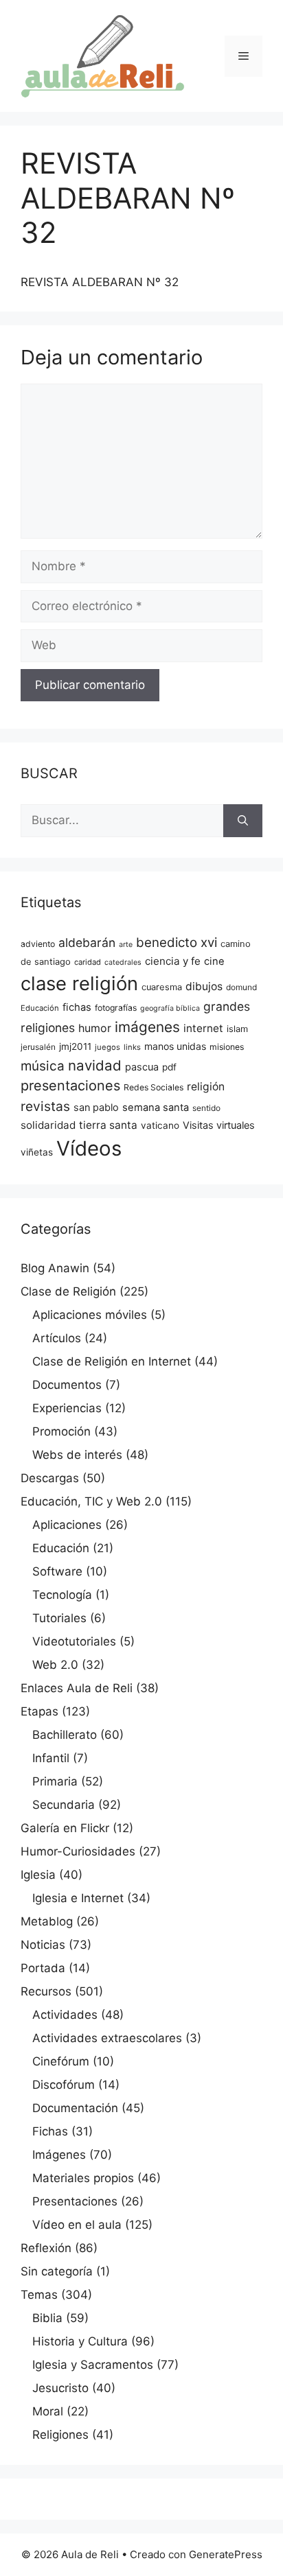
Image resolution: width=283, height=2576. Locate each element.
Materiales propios (83, 2178)
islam (237, 1029)
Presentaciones (75, 2201)
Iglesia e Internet (78, 1898)
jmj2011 (75, 1046)
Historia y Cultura (80, 2341)
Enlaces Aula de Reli (77, 1688)
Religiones (60, 2435)
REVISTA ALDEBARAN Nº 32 (100, 282)
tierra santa (108, 1125)
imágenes (147, 1027)
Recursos (46, 1991)
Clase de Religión (68, 1291)
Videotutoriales (74, 1641)
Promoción (61, 1431)
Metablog (47, 1921)
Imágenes (59, 2155)
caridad (88, 962)
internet (203, 1028)
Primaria (55, 1781)
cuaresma (162, 987)
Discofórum (64, 2085)
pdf (169, 1067)
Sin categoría (57, 2271)
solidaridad (48, 1125)
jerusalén (38, 1047)
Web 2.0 (55, 1665)
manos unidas (175, 1046)
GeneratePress (226, 2554)
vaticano (160, 1125)
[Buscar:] (122, 821)
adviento (38, 944)
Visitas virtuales (219, 1125)
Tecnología (62, 1595)
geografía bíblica (170, 1008)
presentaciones (70, 1086)
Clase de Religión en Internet (112, 1361)
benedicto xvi (177, 942)
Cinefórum (61, 2061)
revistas (45, 1106)
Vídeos (89, 1148)
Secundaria (64, 1805)
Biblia (47, 2318)
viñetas (37, 1152)
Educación (40, 1008)
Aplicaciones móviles (90, 1315)
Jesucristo (60, 2388)
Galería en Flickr (65, 1828)
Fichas (50, 2131)
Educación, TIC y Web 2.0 (91, 1501)
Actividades (65, 2015)
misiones (227, 1047)
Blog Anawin (55, 1268)
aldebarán (87, 942)
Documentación (75, 2108)
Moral (48, 2411)
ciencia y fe (173, 961)
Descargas (50, 1478)
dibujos (204, 986)
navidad (95, 1065)
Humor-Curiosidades (78, 1851)
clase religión (79, 983)
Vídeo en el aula (77, 2225)
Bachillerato (65, 1735)
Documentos (67, 1385)
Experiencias (67, 1408)
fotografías (116, 1008)
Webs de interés (77, 1455)
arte (126, 945)
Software (57, 1571)
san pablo (96, 1108)
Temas (39, 2295)
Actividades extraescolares (107, 2038)
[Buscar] (243, 821)
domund (241, 987)
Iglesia (38, 1875)
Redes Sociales (154, 1087)
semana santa (156, 1108)
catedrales (123, 962)
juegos (107, 1047)
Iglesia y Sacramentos (93, 2365)
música (43, 1066)
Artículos (57, 1338)
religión (206, 1087)
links (132, 1047)
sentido (206, 1108)
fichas (77, 1007)
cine (214, 961)
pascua (142, 1067)
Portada (43, 1968)
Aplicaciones (67, 1525)
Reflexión (46, 2248)
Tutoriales (59, 1618)
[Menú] (244, 56)
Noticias (43, 1945)
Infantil (51, 1758)
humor (95, 1028)
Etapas (39, 1711)
